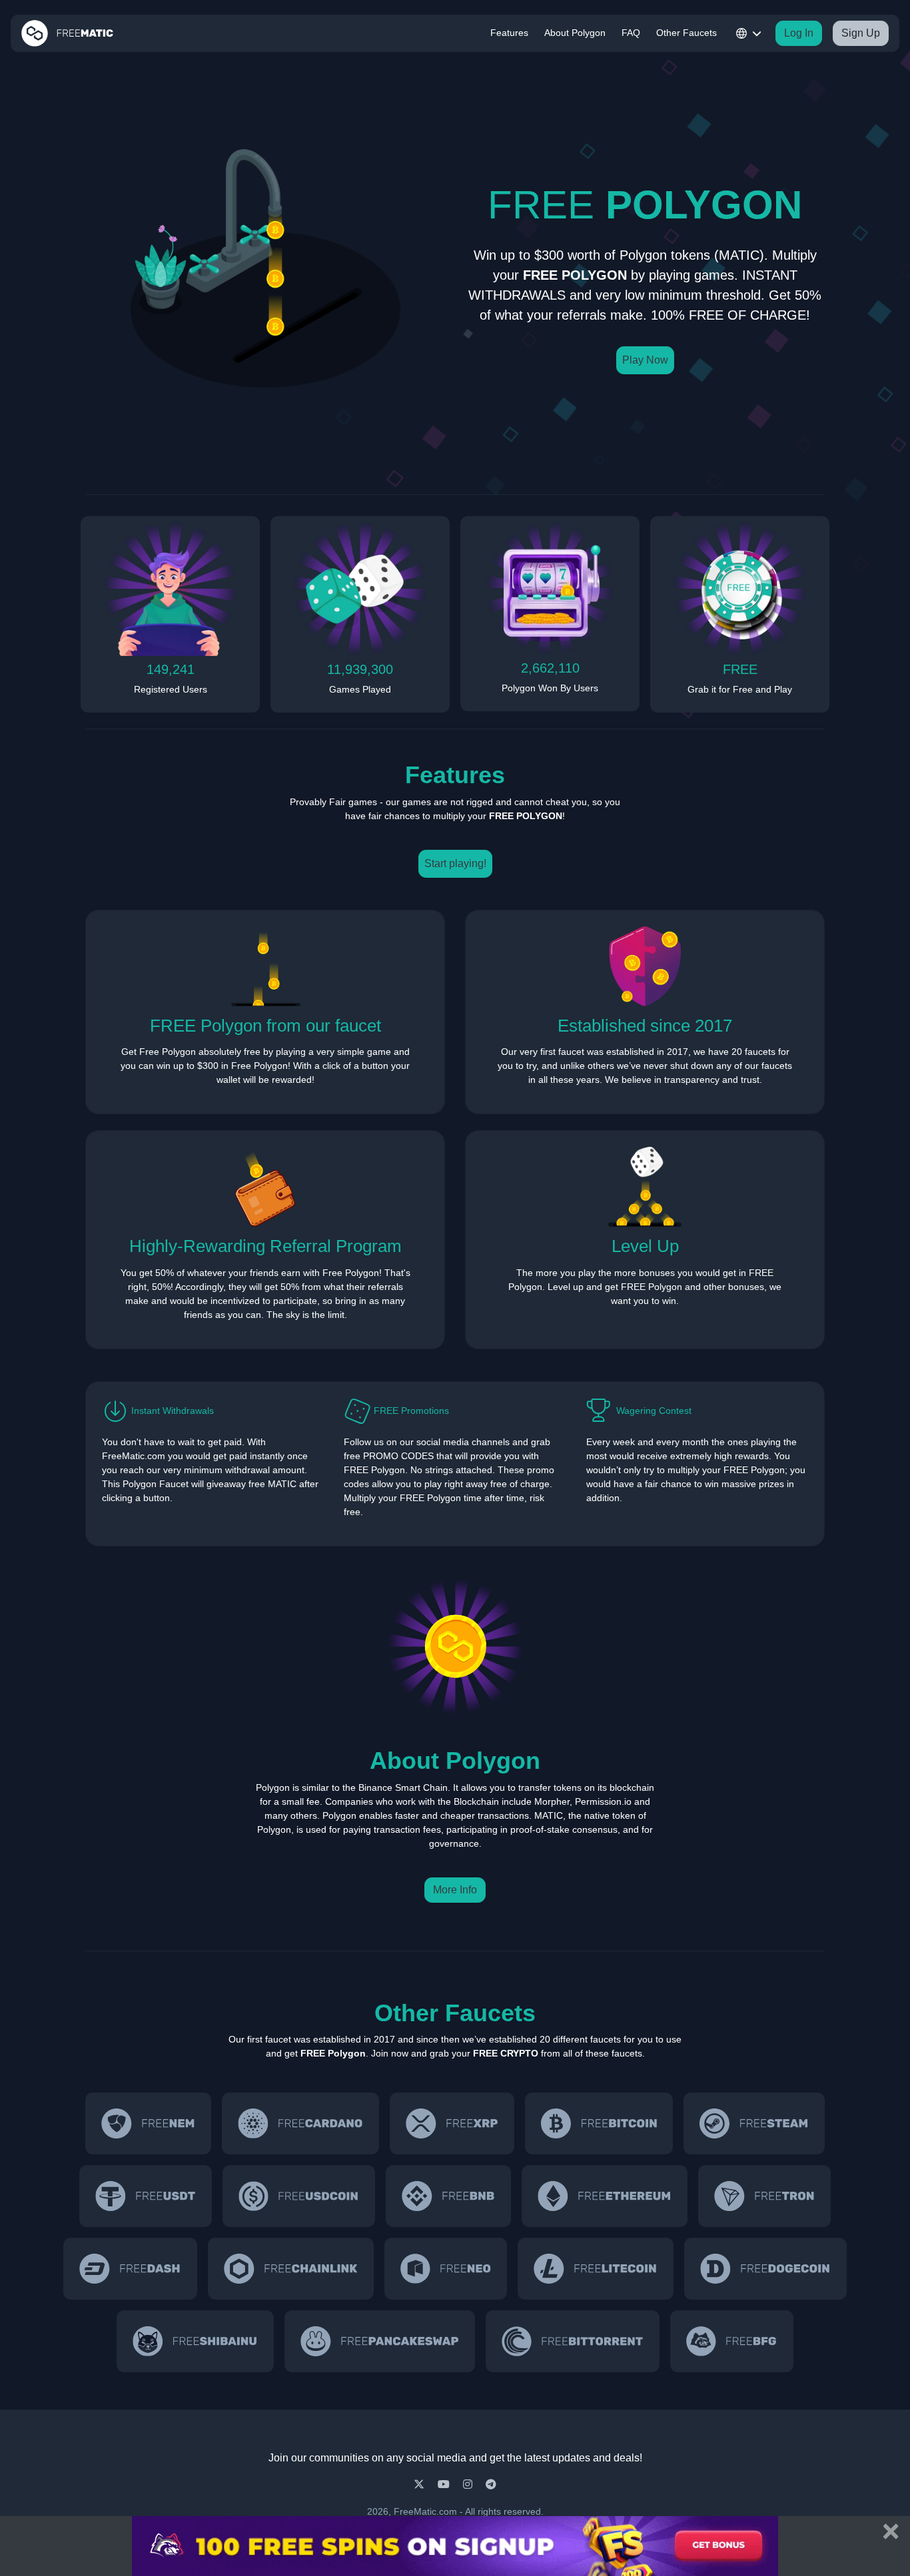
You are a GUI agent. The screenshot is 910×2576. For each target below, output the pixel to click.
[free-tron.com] (764, 2196)
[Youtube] (445, 2484)
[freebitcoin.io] (599, 2123)
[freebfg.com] (731, 2341)
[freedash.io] (130, 2269)
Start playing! (455, 863)
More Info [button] (455, 1890)
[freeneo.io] (446, 2269)
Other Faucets (686, 33)
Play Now (645, 360)
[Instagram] (469, 2484)
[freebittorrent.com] (573, 2341)
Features (509, 33)
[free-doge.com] (765, 2269)
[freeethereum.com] (605, 2196)
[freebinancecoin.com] (448, 2196)
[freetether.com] (146, 2196)
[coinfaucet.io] (452, 2123)
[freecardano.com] (300, 2123)
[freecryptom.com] (291, 2269)
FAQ (631, 33)
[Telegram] (491, 2484)
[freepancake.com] (380, 2341)
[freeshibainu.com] (195, 2341)
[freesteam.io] (754, 2123)
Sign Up (861, 33)
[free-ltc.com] (596, 2269)
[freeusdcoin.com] (299, 2196)
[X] (420, 2484)
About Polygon (575, 33)
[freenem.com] (148, 2123)
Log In (799, 33)
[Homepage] (67, 33)
